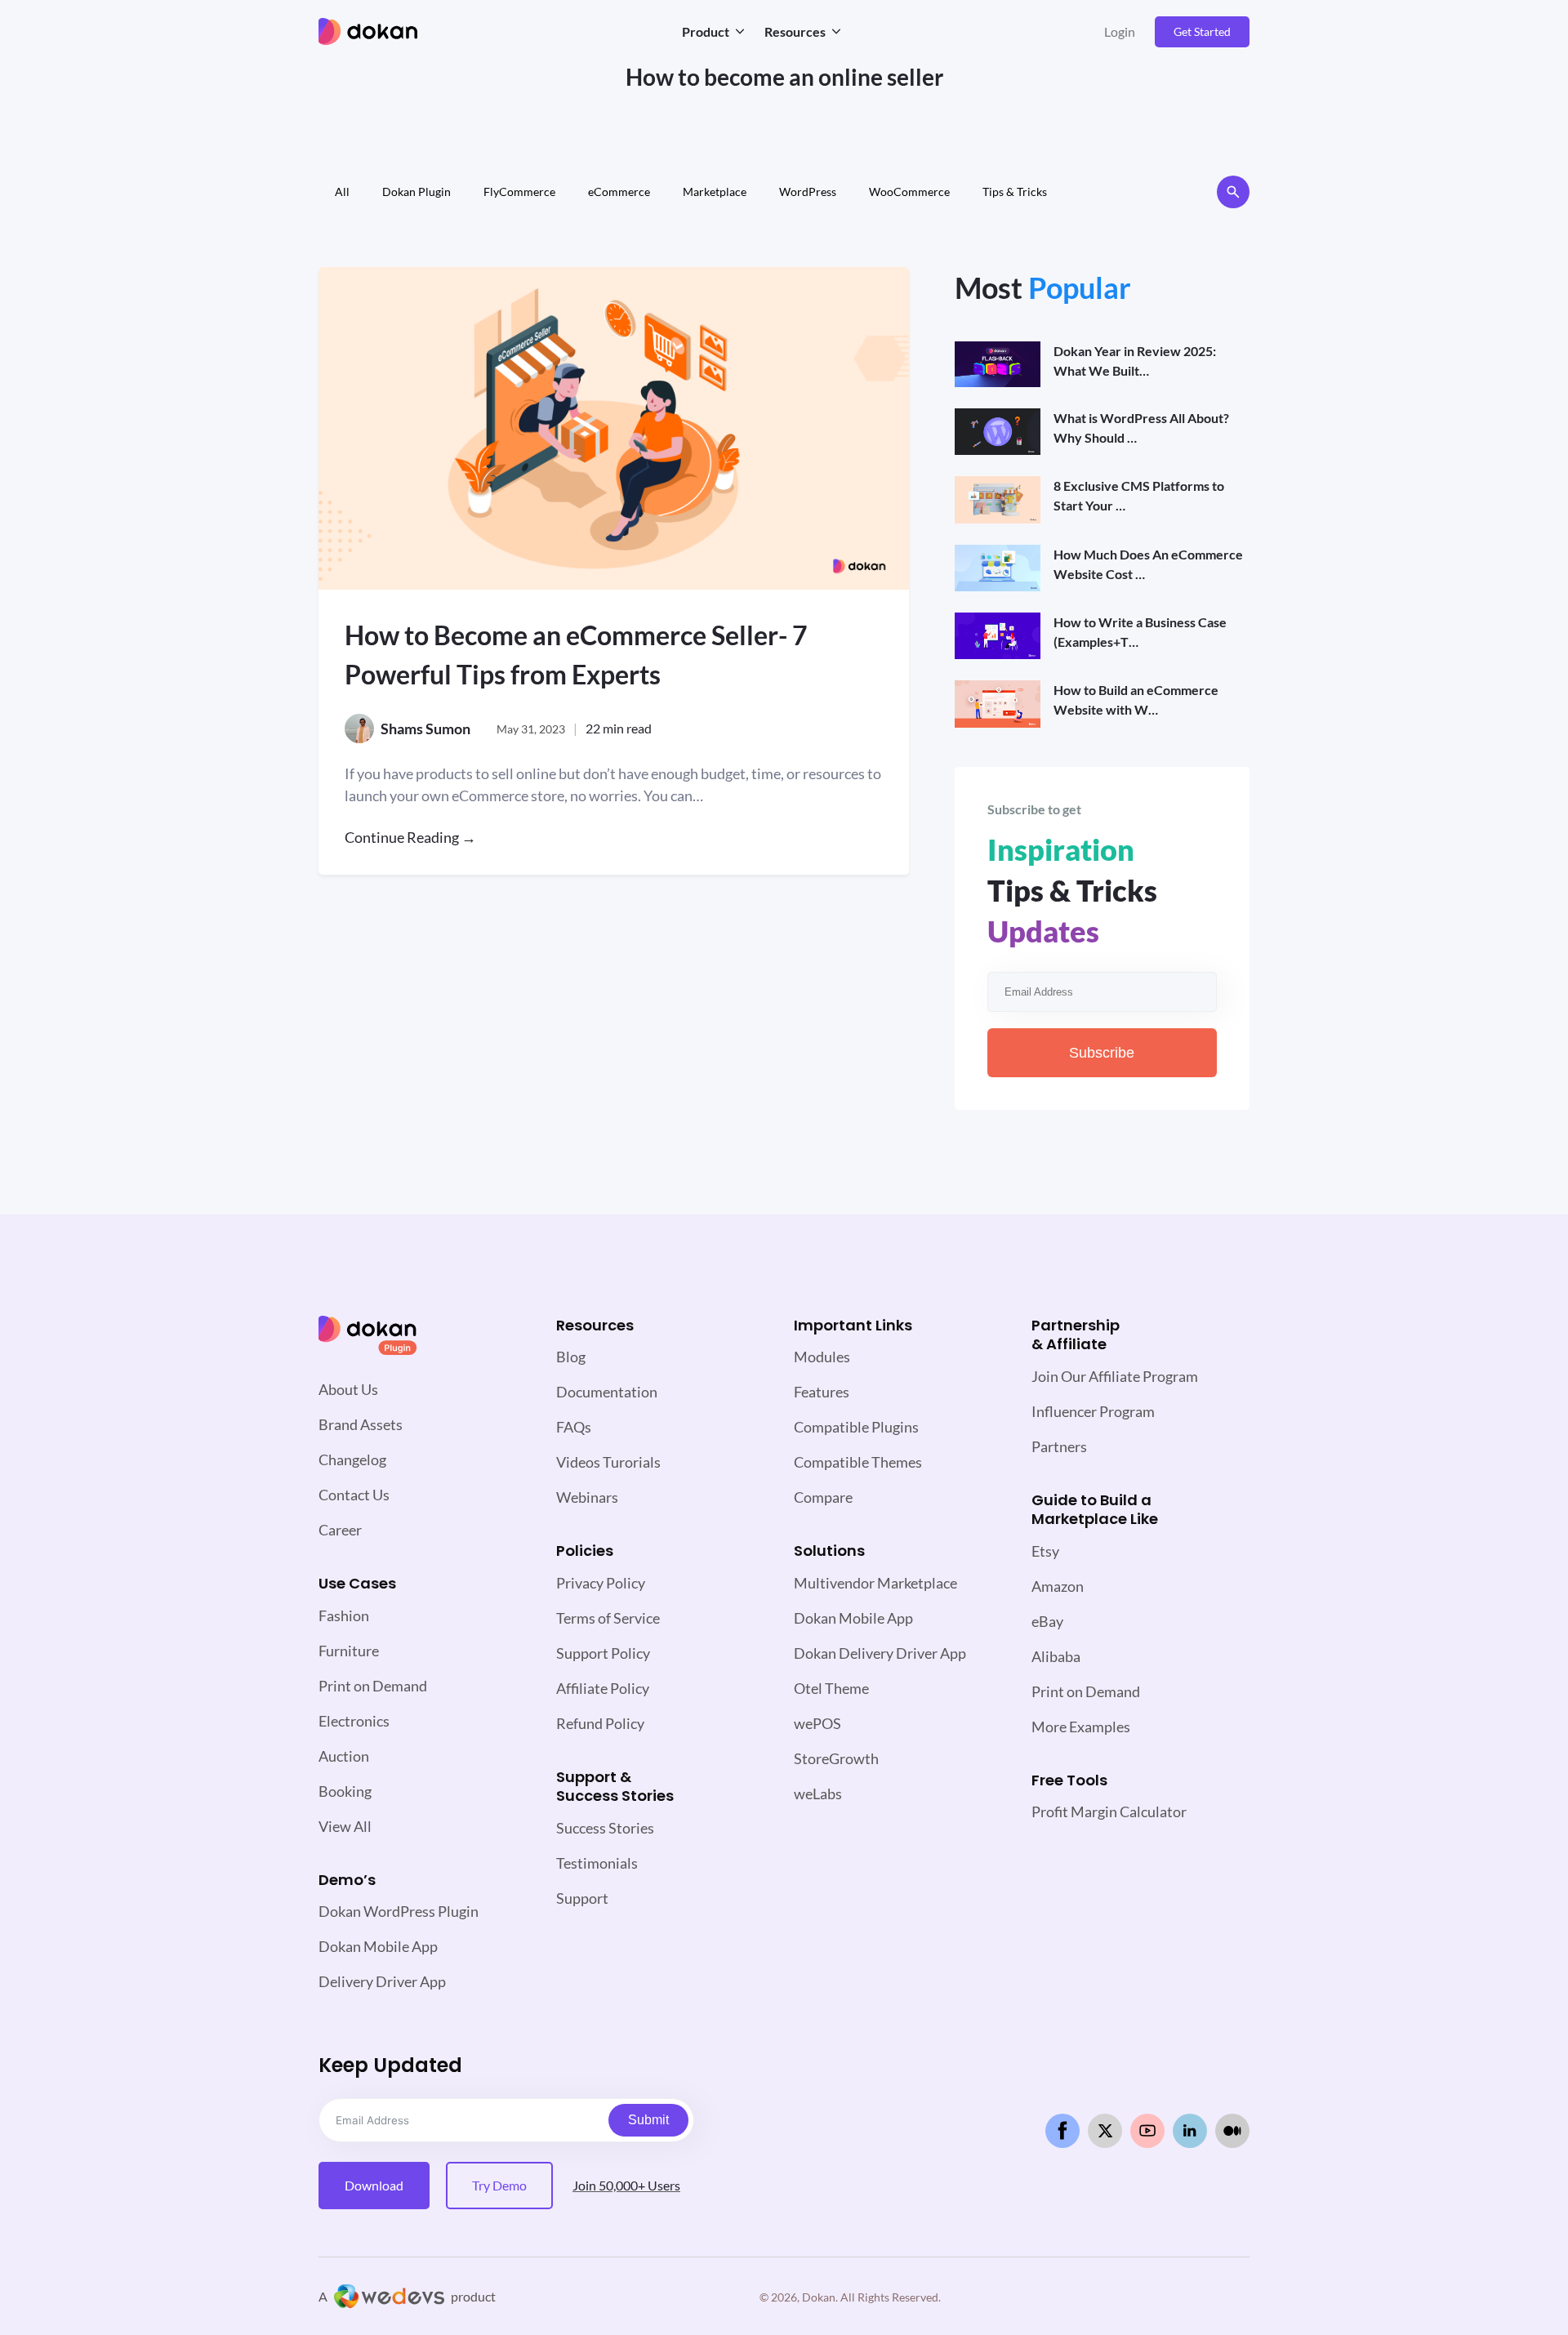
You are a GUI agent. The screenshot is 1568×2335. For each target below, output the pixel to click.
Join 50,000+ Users (626, 2185)
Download (374, 2185)
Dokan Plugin (416, 192)
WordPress (808, 192)
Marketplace (715, 192)
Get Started (1202, 31)
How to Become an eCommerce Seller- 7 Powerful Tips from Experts (576, 655)
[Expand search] (1233, 192)
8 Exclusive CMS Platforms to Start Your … (1139, 495)
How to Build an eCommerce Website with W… (1136, 700)
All (342, 192)
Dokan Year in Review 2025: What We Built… (1135, 361)
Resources (795, 31)
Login (1120, 31)
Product (706, 31)
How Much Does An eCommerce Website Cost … (1148, 564)
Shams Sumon (425, 729)
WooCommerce (909, 192)
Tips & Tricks (1015, 192)
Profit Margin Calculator (1109, 1811)
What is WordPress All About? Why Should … (1141, 428)
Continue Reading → (410, 837)
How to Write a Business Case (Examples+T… (1140, 632)
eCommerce (619, 192)
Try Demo (499, 2185)
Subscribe (1102, 1053)
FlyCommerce (519, 192)
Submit (648, 2120)
